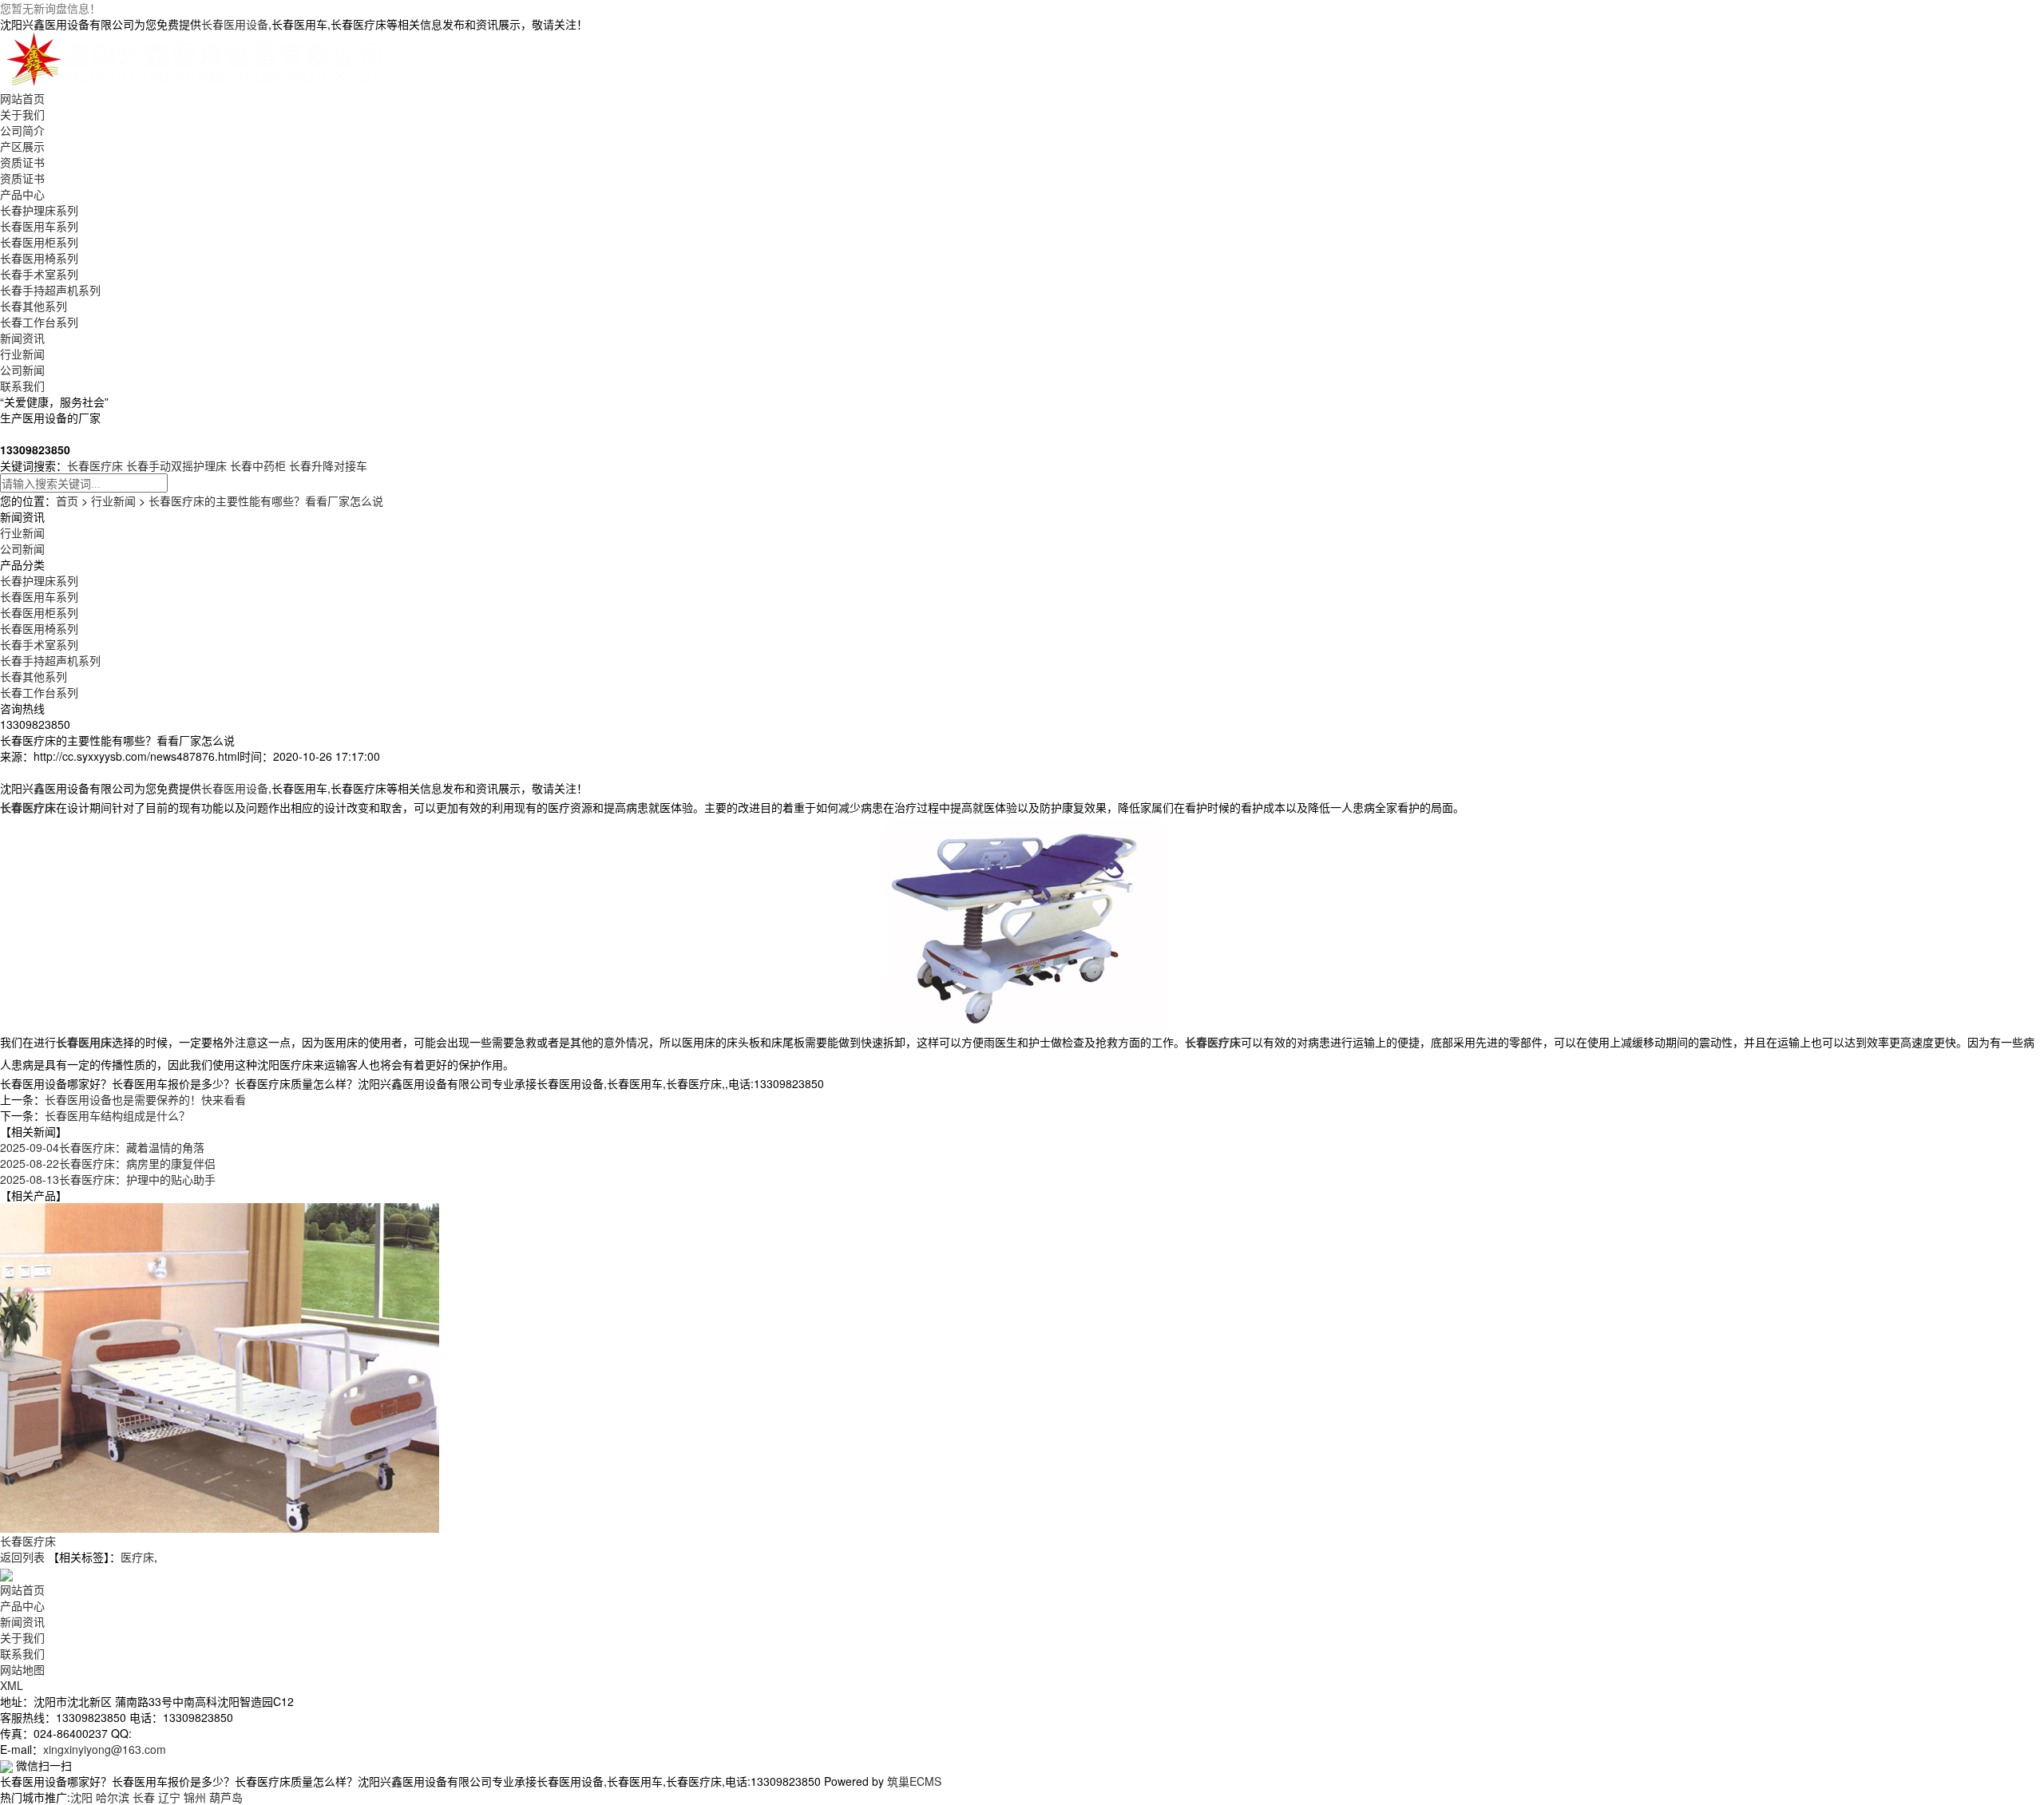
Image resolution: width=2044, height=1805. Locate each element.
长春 (144, 1797)
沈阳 (81, 1797)
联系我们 (22, 386)
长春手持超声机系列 (50, 290)
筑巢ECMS (914, 1781)
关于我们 (22, 114)
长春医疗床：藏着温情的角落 (102, 1147)
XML (12, 1685)
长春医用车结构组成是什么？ (117, 1115)
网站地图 (22, 1669)
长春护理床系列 (39, 210)
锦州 (195, 1797)
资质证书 (22, 162)
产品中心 (22, 194)
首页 (67, 501)
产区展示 (22, 146)
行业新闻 (22, 354)
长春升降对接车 (328, 465)
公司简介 (22, 130)
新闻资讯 (22, 338)
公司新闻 (22, 370)
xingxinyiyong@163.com (105, 1749)
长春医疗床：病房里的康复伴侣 (108, 1163)
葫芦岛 (226, 1797)
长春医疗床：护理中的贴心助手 (108, 1179)
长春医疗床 (95, 465)
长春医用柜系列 (39, 242)
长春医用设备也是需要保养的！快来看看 (145, 1099)
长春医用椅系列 (39, 258)
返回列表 (22, 1557)
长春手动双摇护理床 (176, 465)
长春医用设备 (235, 24)
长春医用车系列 (39, 226)
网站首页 (22, 98)
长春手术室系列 (39, 274)
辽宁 (169, 1797)
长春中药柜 (258, 465)
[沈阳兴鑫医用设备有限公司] (198, 59)
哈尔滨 (113, 1797)
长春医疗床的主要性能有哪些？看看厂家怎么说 (266, 501)
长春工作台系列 (39, 322)
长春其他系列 (34, 306)
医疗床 (137, 1557)
